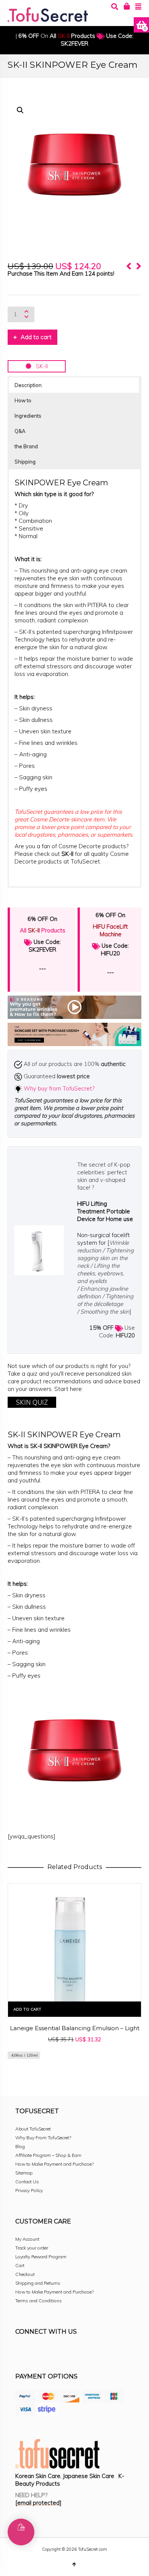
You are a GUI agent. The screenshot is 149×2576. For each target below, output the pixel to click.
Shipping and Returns (38, 2283)
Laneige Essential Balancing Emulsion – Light (75, 2028)
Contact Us (27, 2182)
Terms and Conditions (39, 2301)
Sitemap (24, 2173)
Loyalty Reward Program (41, 2257)
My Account (27, 2239)
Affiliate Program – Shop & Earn (48, 2155)
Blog (20, 2146)
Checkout (25, 2274)
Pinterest (72, 2352)
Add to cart (36, 337)
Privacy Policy (29, 2190)
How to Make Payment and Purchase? (54, 2164)
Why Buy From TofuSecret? (43, 2138)
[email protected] (38, 2503)
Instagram (38, 2352)
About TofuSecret (33, 2129)
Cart (20, 2265)
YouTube (89, 2352)
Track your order (32, 2248)
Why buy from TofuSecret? (59, 1088)
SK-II (40, 366)
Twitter (55, 2352)
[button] (20, 110)
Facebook (21, 2352)
